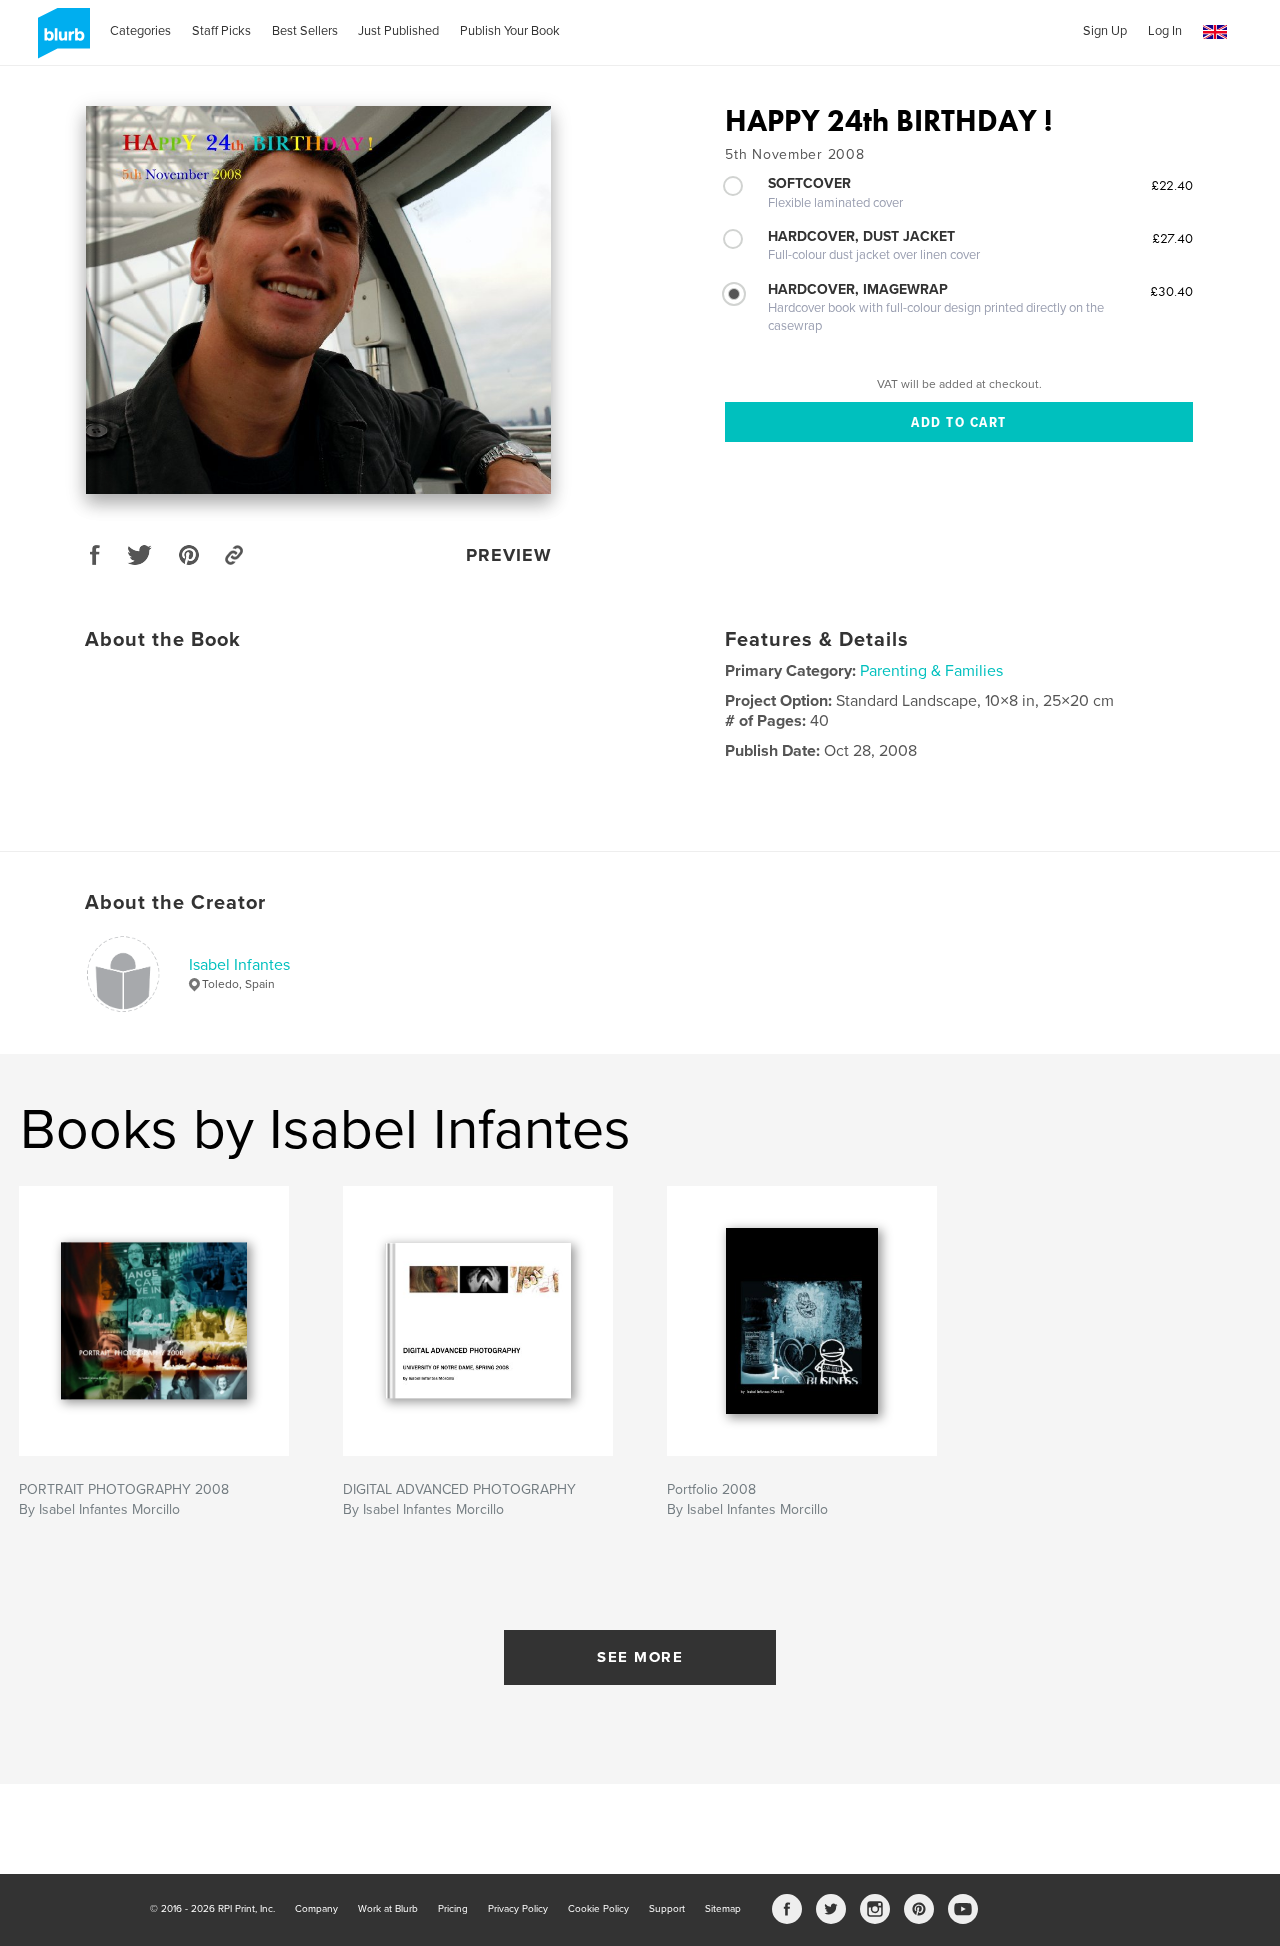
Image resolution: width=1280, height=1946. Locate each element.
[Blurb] (60, 41)
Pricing (453, 1909)
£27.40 (1172, 238)
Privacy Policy (518, 1909)
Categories (140, 31)
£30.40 (1171, 291)
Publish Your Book (510, 31)
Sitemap (723, 1909)
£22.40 (1172, 185)
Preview (509, 555)
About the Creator (175, 903)
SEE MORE (640, 1657)
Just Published (398, 31)
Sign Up (1105, 31)
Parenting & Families (931, 671)
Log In (1165, 31)
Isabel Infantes (239, 965)
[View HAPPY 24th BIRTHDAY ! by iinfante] (318, 300)
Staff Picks (221, 31)
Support (667, 1909)
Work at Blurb (388, 1909)
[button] (1215, 32)
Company (316, 1909)
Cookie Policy (598, 1909)
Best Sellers (305, 31)
